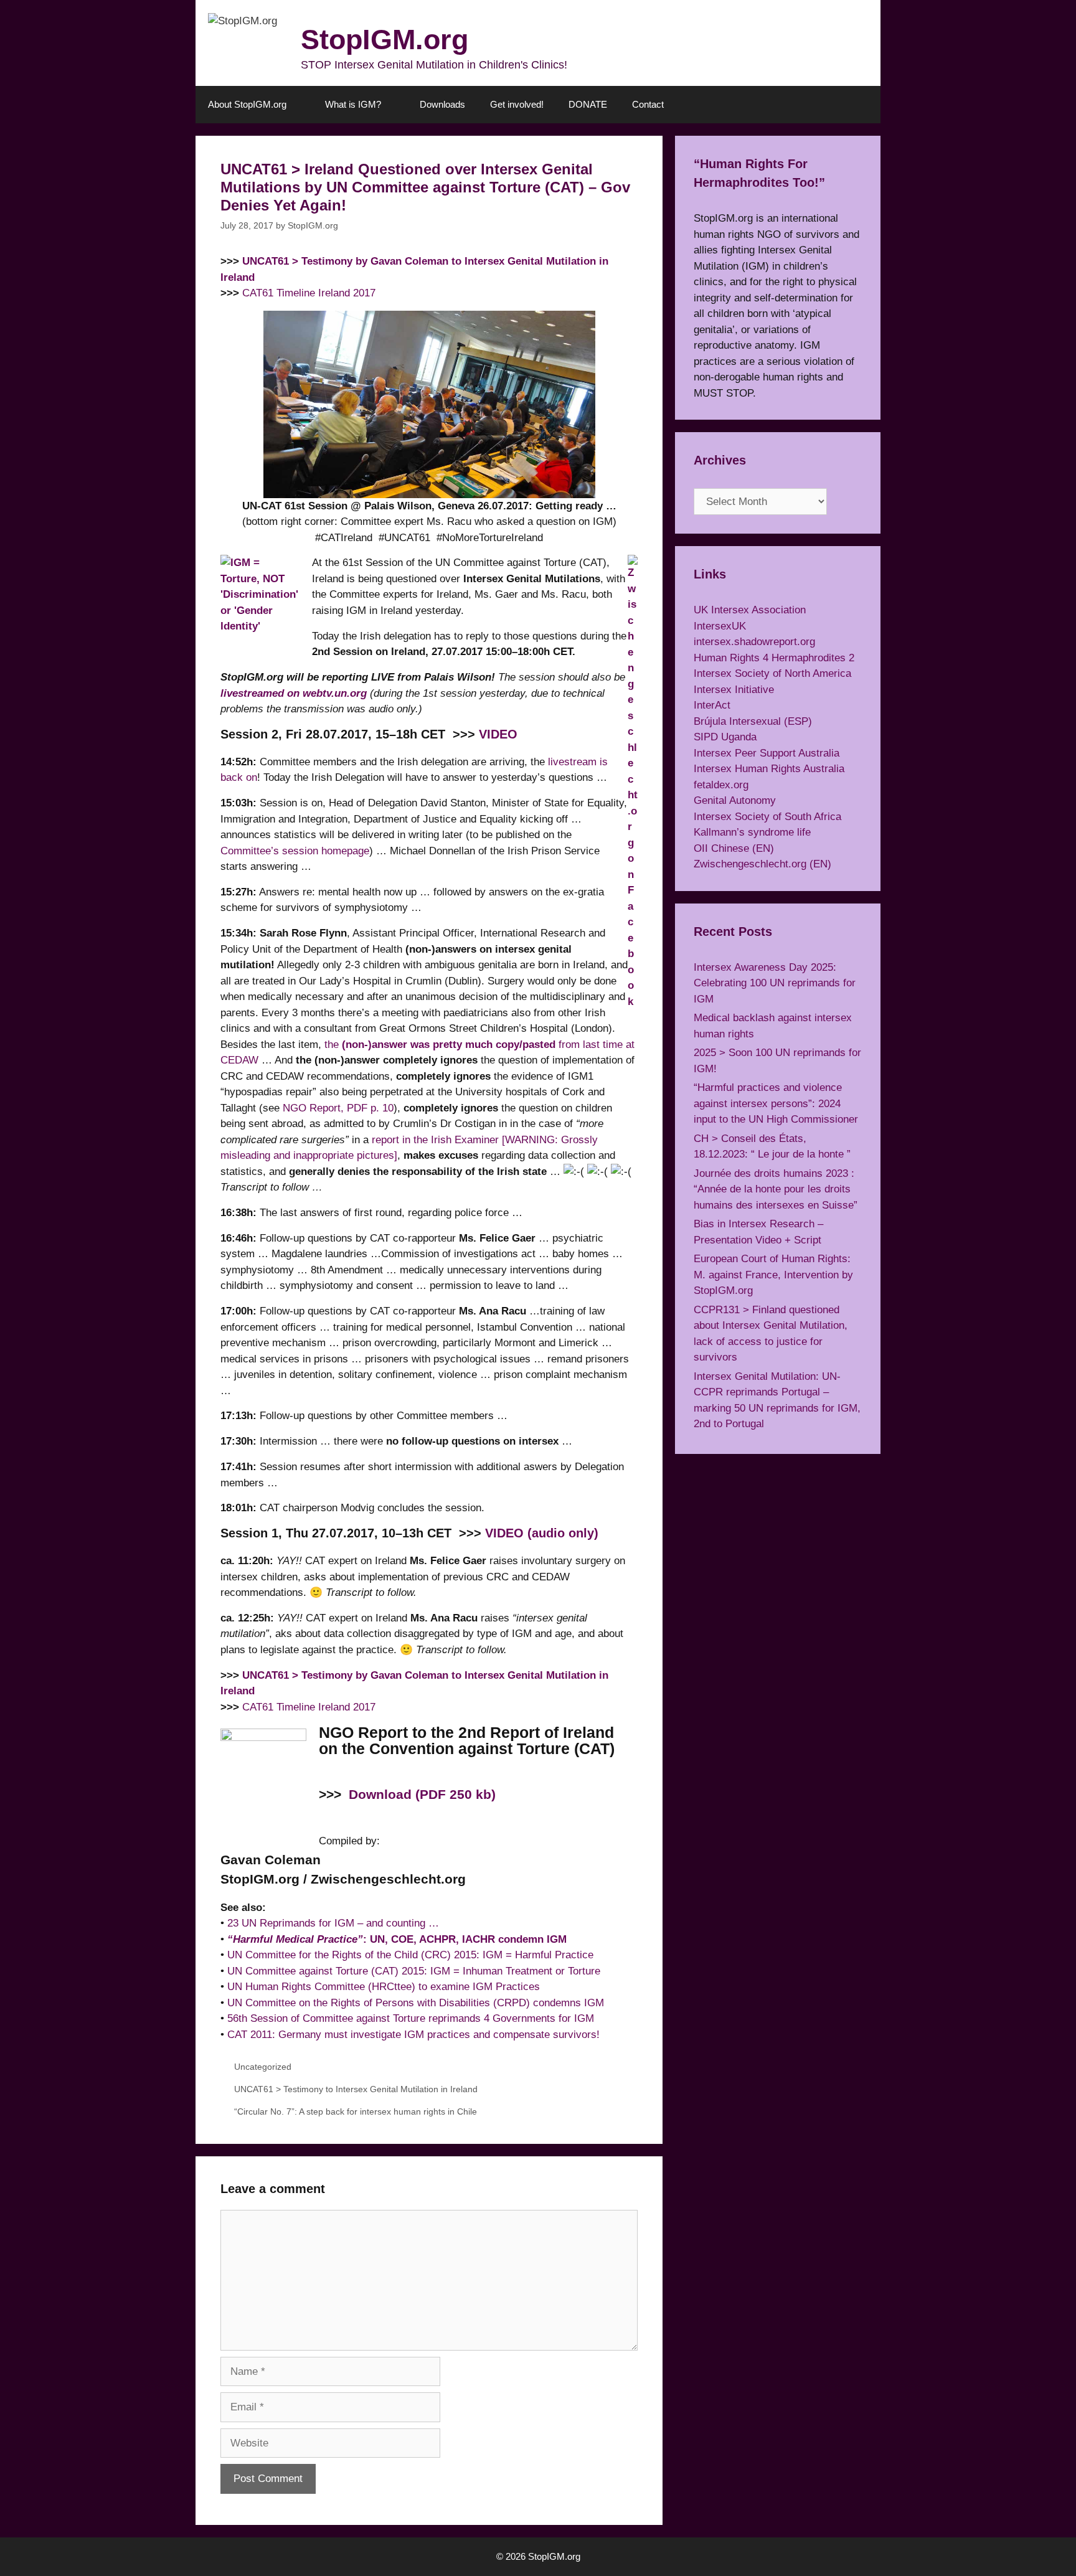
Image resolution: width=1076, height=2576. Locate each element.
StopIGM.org (385, 40)
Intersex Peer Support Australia (767, 753)
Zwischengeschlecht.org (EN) (762, 864)
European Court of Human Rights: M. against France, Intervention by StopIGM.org (773, 1275)
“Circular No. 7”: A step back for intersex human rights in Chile (356, 2111)
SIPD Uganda (725, 737)
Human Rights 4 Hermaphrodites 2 (774, 658)
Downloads (442, 104)
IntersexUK (720, 626)
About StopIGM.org (247, 104)
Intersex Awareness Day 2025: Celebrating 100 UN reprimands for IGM (775, 983)
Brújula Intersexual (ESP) (753, 721)
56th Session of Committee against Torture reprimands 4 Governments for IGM (411, 2018)
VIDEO (498, 734)
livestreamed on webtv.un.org (294, 693)
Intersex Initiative (734, 690)
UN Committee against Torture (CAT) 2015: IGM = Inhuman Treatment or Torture (414, 1971)
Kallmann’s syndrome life (752, 832)
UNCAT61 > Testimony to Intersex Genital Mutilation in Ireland (356, 2089)
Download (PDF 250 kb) (422, 1795)
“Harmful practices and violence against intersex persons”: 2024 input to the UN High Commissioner (776, 1103)
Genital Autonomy (735, 800)
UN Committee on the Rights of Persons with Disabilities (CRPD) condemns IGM (416, 2003)
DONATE (588, 104)
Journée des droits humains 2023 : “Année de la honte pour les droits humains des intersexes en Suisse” (776, 1189)
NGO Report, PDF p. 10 (338, 1108)
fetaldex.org (721, 785)
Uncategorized (263, 2067)
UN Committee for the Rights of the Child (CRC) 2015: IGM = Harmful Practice (410, 1955)
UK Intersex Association (750, 610)
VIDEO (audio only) (542, 1533)
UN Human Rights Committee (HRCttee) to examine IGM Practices (384, 1987)
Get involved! (517, 104)
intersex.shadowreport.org (754, 642)
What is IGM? (353, 104)
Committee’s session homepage (295, 851)
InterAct (712, 705)
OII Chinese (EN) (734, 848)
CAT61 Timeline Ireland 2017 (309, 293)
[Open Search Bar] (862, 105)
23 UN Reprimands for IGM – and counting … (333, 1923)
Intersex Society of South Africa (767, 817)
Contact (648, 104)
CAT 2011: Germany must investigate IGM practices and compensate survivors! (413, 2035)
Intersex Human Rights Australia (769, 769)
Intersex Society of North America (772, 673)
